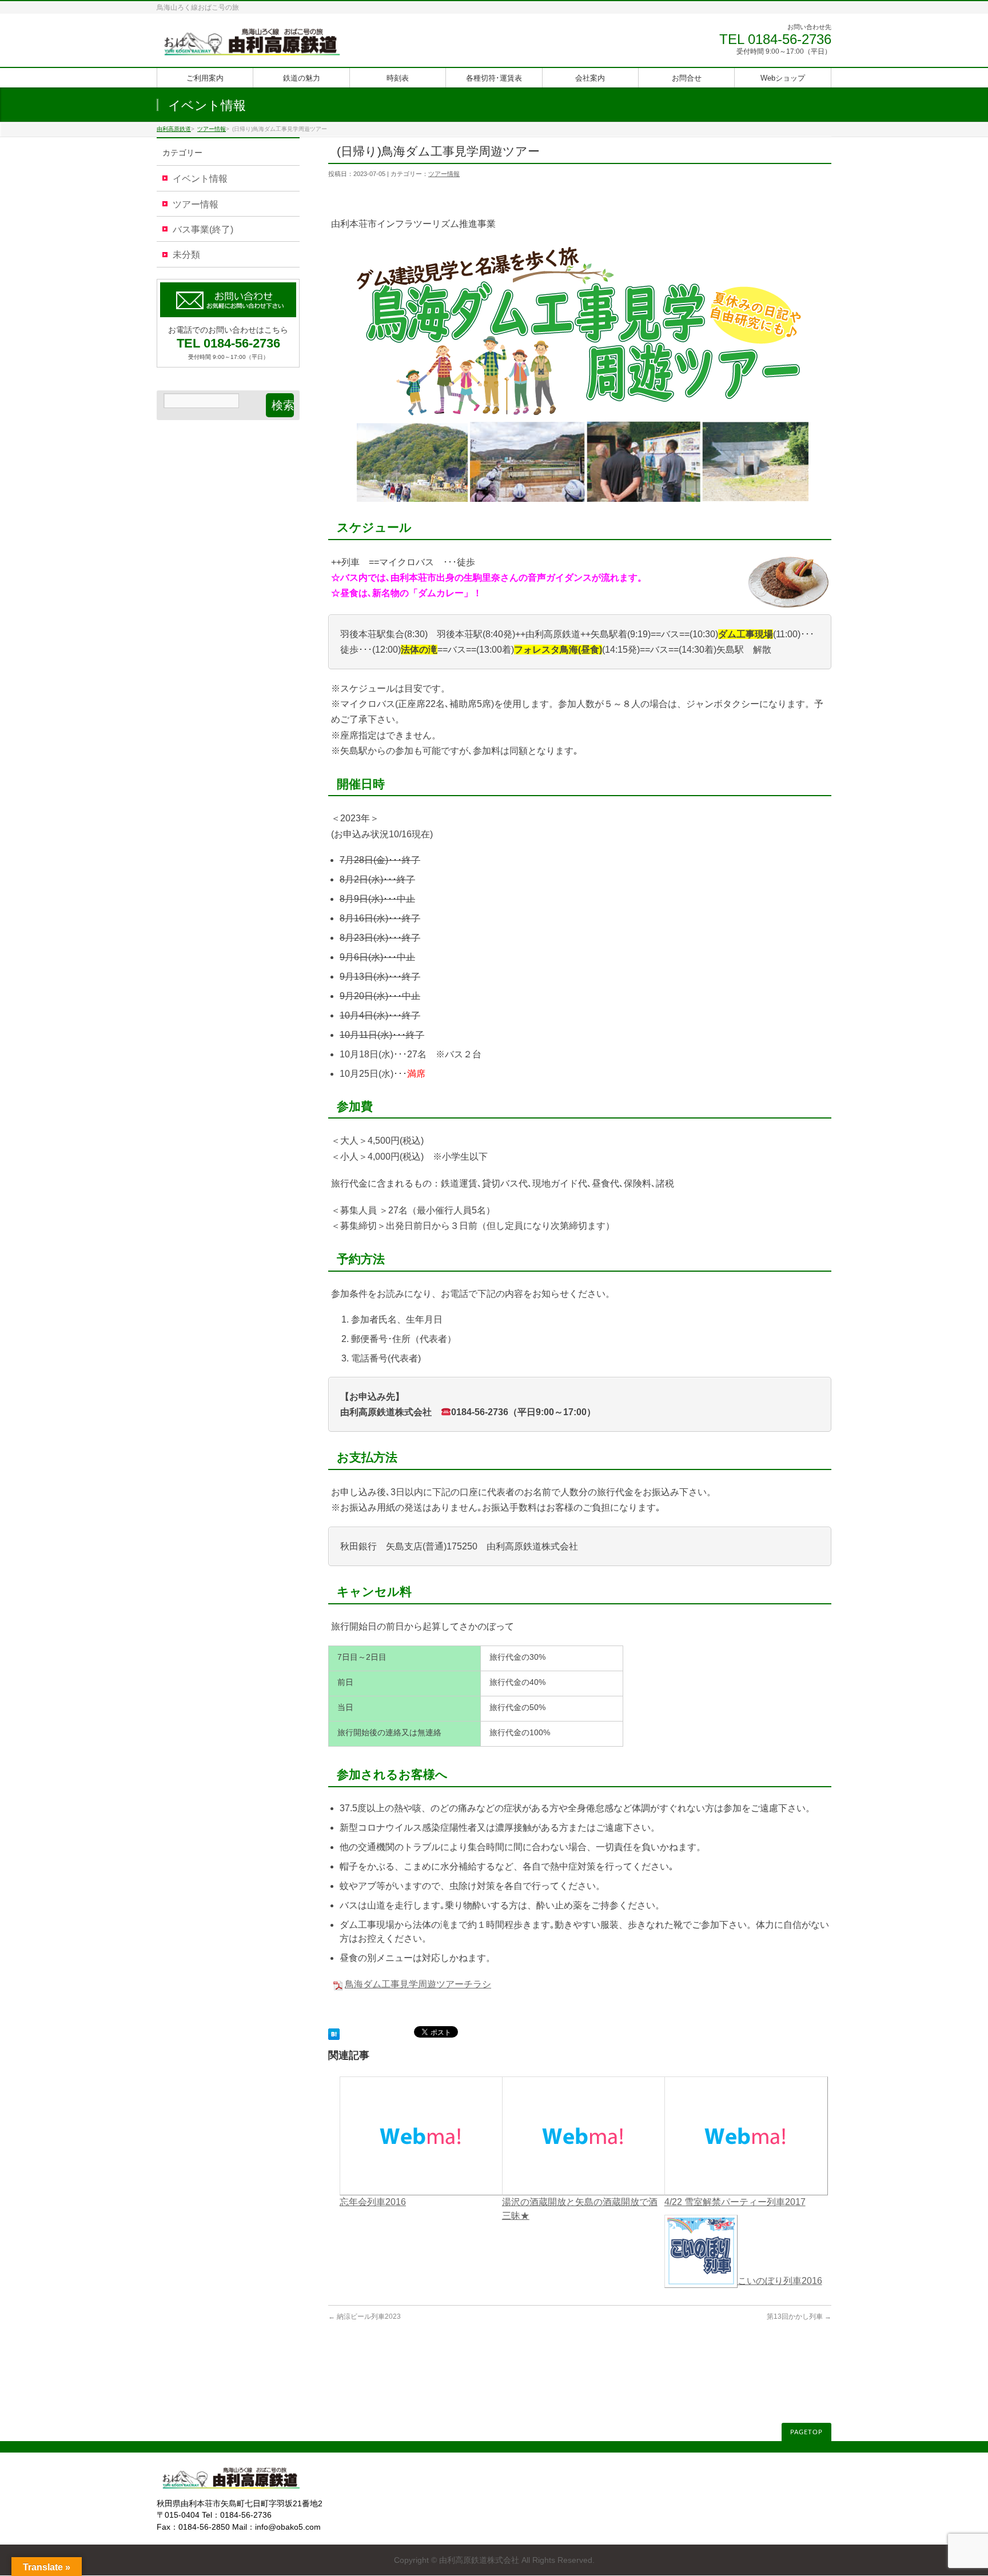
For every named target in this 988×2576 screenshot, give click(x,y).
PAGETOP (806, 2432)
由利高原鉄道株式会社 (479, 2560)
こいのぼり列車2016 (780, 2281)
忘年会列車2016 (373, 2202)
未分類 (186, 255)
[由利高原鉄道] (252, 45)
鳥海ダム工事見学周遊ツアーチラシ (418, 1984)
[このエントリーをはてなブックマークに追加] (334, 2033)
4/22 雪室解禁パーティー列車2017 (735, 2202)
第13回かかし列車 (799, 2317)
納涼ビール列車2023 (364, 2317)
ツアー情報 (444, 174)
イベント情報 (200, 179)
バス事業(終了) (203, 229)
